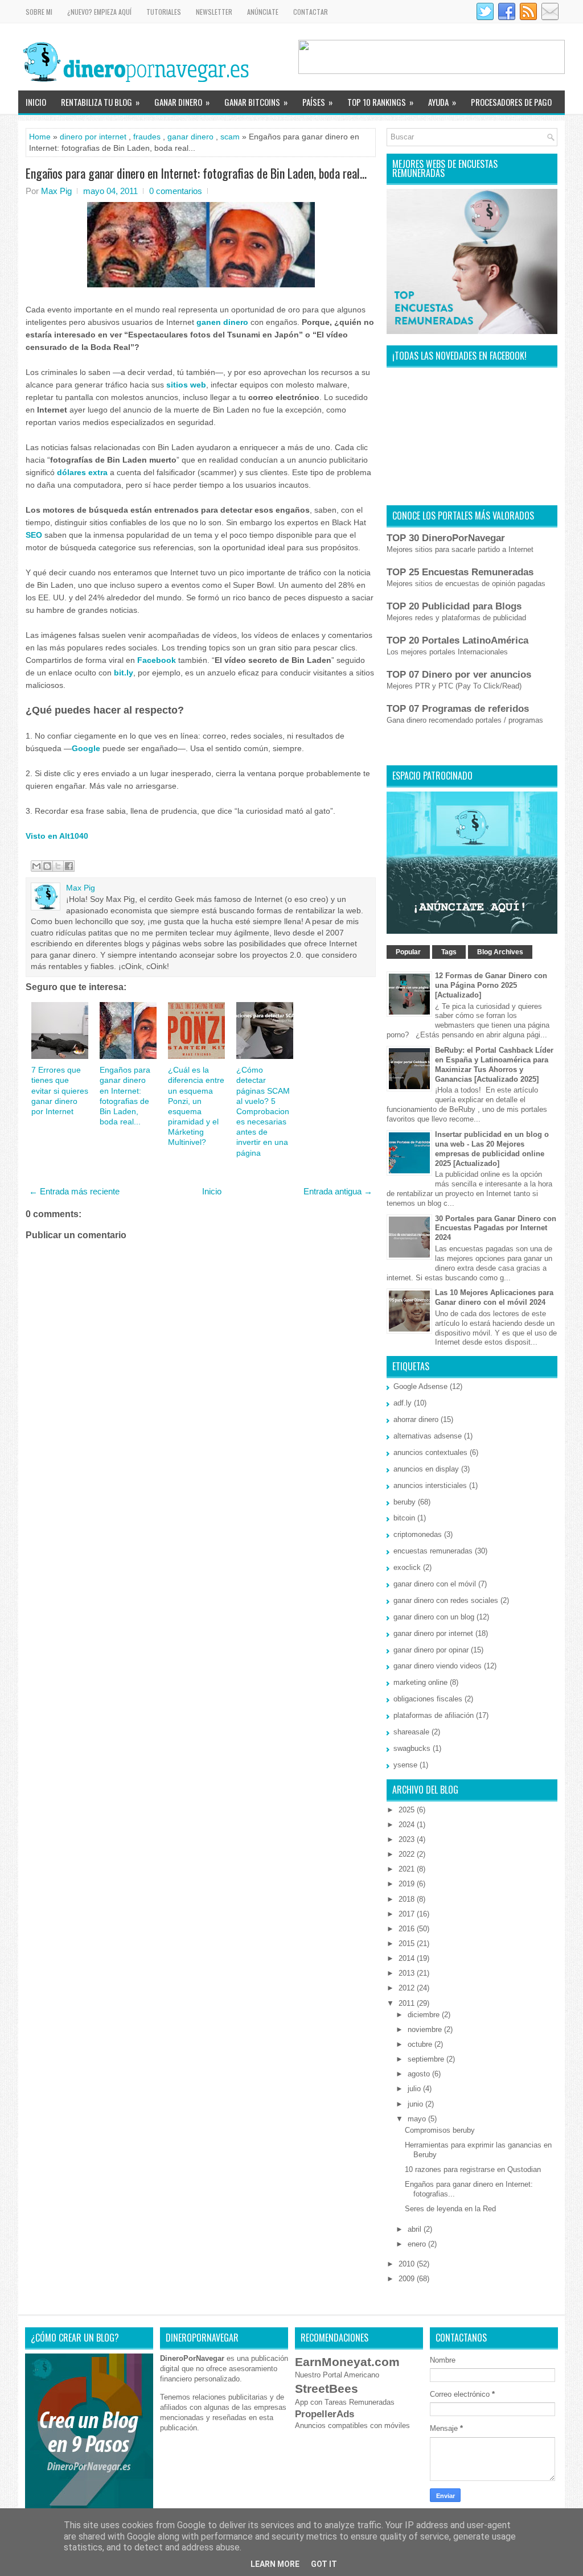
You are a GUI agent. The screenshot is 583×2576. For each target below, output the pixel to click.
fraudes (147, 137)
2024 (408, 1825)
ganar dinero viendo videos (438, 1666)
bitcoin (404, 1518)
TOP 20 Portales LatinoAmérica (457, 640)
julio (415, 2089)
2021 (408, 1869)
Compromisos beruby (440, 2130)
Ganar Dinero (182, 102)
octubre (421, 2044)
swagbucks (412, 1748)
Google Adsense (420, 1386)
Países (317, 102)
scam (230, 137)
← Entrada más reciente (74, 1191)
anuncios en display (426, 1469)
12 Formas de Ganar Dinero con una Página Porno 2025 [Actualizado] (491, 985)
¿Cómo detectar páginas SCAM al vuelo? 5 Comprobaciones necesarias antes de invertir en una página (263, 1111)
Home (40, 137)
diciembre (425, 2015)
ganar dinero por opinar (431, 1650)
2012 (408, 1988)
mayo (418, 2119)
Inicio (36, 102)
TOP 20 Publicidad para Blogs (454, 606)
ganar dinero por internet (433, 1633)
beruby (405, 1502)
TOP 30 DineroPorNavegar (446, 538)
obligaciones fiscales (428, 1699)
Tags (449, 952)
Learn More (275, 2564)
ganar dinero (190, 137)
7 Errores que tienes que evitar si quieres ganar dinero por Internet (60, 1091)
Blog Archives (500, 952)
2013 (408, 1973)
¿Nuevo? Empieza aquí (99, 12)
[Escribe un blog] (47, 866)
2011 (408, 2003)
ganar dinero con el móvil (435, 1584)
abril (416, 2229)
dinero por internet (93, 137)
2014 (408, 1958)
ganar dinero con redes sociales (446, 1600)
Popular (408, 952)
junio (416, 2104)
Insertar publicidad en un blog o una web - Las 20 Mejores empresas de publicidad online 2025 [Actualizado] (492, 1149)
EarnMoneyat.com (347, 2362)
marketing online (420, 1682)
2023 (408, 1839)
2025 (408, 1810)
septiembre (427, 2059)
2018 (408, 1899)
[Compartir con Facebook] (69, 866)
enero (418, 2244)
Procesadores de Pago (511, 102)
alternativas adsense (428, 1436)
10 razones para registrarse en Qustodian (473, 2169)
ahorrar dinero (416, 1419)
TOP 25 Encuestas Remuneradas (460, 572)
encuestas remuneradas (433, 1551)
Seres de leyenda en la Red (450, 2209)
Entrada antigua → (338, 1191)
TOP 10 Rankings (380, 102)
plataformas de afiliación (434, 1715)
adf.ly (403, 1403)
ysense (405, 1765)
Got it (324, 2564)
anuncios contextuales (430, 1452)
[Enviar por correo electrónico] (36, 866)
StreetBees (327, 2389)
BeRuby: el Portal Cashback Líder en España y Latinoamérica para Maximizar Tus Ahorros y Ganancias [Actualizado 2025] (494, 1065)
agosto (420, 2074)
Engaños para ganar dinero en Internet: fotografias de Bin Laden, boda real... (196, 173)
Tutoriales (164, 12)
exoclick (407, 1567)
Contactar (311, 12)
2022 (408, 1854)
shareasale (411, 1732)
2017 (408, 1914)
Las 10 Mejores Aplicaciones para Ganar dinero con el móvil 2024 (494, 1297)
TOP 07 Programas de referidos (458, 709)
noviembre (426, 2029)
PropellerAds (325, 2414)
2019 (408, 1884)
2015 (408, 1944)
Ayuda (442, 102)
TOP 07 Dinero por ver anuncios (459, 675)
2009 (408, 2279)
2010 (408, 2264)
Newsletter (214, 12)
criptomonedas (418, 1534)
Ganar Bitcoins (256, 102)
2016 (408, 1929)
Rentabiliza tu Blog (100, 102)
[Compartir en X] (58, 866)
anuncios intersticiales (430, 1485)
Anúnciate (263, 12)
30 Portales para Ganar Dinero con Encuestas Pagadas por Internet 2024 (496, 1228)
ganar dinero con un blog (434, 1617)
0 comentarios (176, 191)
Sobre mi (39, 12)
